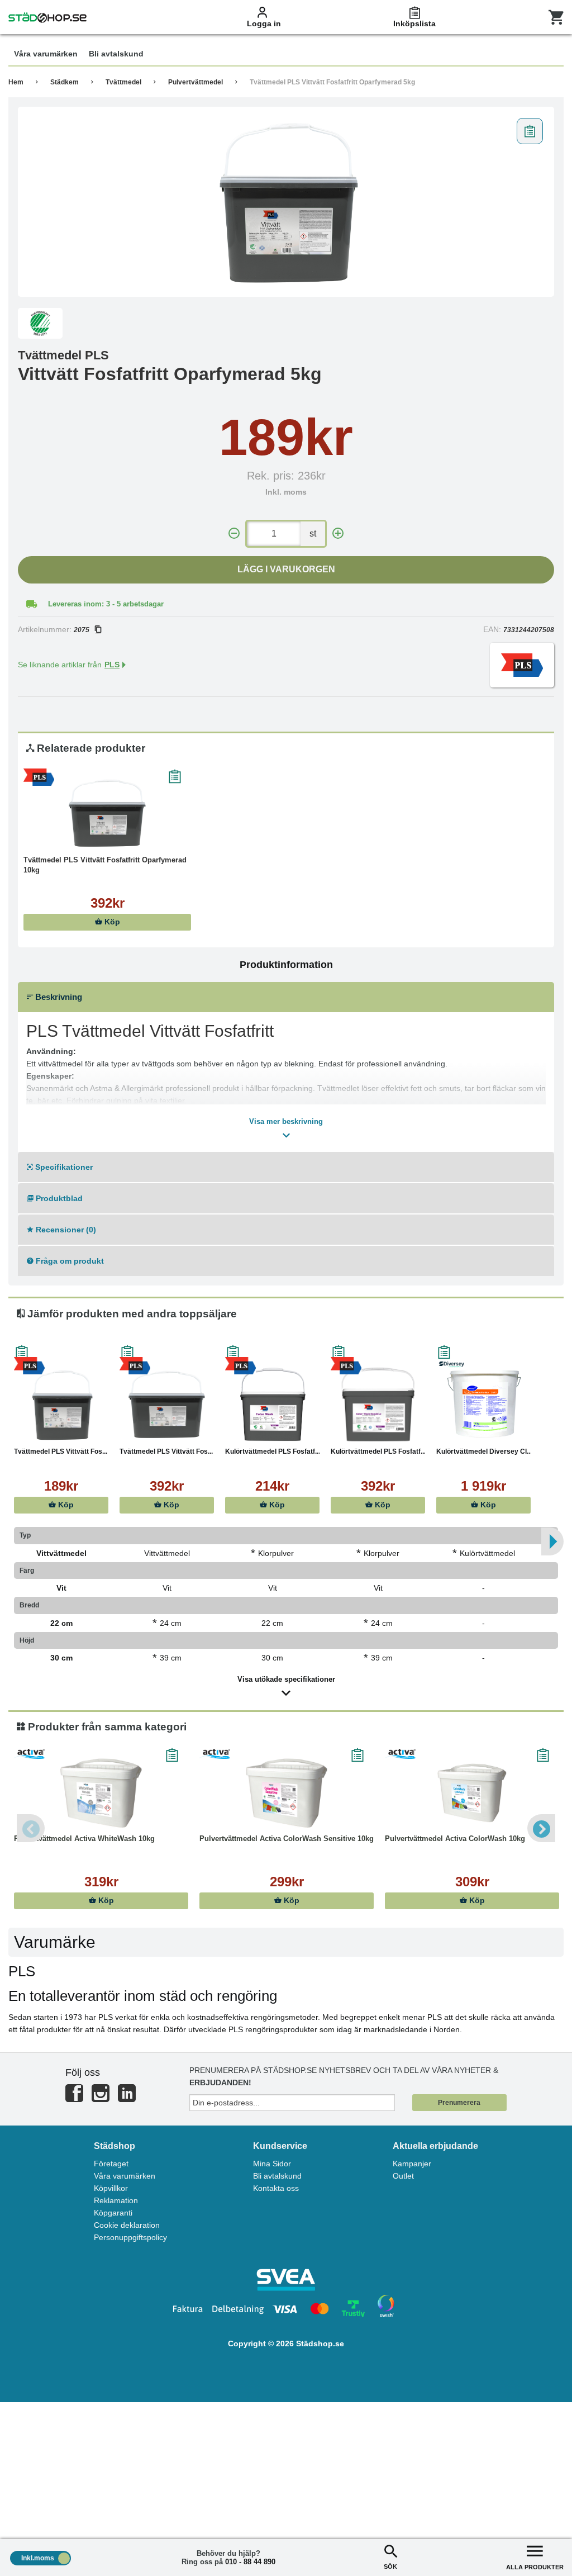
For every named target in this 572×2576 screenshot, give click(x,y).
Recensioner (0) (65, 1230)
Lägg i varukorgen (286, 569)
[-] (234, 533)
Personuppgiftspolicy (130, 2237)
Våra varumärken (125, 2176)
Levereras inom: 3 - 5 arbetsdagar (106, 604)
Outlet (403, 2176)
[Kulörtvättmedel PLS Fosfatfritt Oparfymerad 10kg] (378, 1405)
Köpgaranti (113, 2213)
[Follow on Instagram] (101, 2098)
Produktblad (58, 1198)
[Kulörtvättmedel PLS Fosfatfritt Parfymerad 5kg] (272, 1405)
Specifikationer (63, 1167)
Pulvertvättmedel (196, 82)
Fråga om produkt (69, 1261)
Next (541, 1828)
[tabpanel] (286, 202)
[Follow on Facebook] (74, 2098)
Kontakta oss (276, 2188)
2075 (82, 630)
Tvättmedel (123, 82)
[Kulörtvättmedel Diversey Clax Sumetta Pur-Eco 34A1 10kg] (483, 1405)
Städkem (65, 82)
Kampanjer (412, 2164)
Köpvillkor (111, 2188)
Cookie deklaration (127, 2225)
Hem (16, 82)
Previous (31, 1828)
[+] (338, 533)
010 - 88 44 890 (250, 2562)
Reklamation (116, 2200)
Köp (111, 922)
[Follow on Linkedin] (127, 2098)
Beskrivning (58, 997)
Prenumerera (459, 2103)
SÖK (390, 2566)
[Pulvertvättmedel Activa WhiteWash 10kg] (101, 1792)
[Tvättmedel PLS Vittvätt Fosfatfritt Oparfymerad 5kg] (286, 202)
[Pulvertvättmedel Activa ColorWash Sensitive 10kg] (287, 1792)
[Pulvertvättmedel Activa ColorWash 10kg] (472, 1792)
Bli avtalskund (277, 2176)
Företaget (111, 2164)
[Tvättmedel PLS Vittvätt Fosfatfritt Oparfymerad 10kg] (107, 813)
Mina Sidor (272, 2164)
